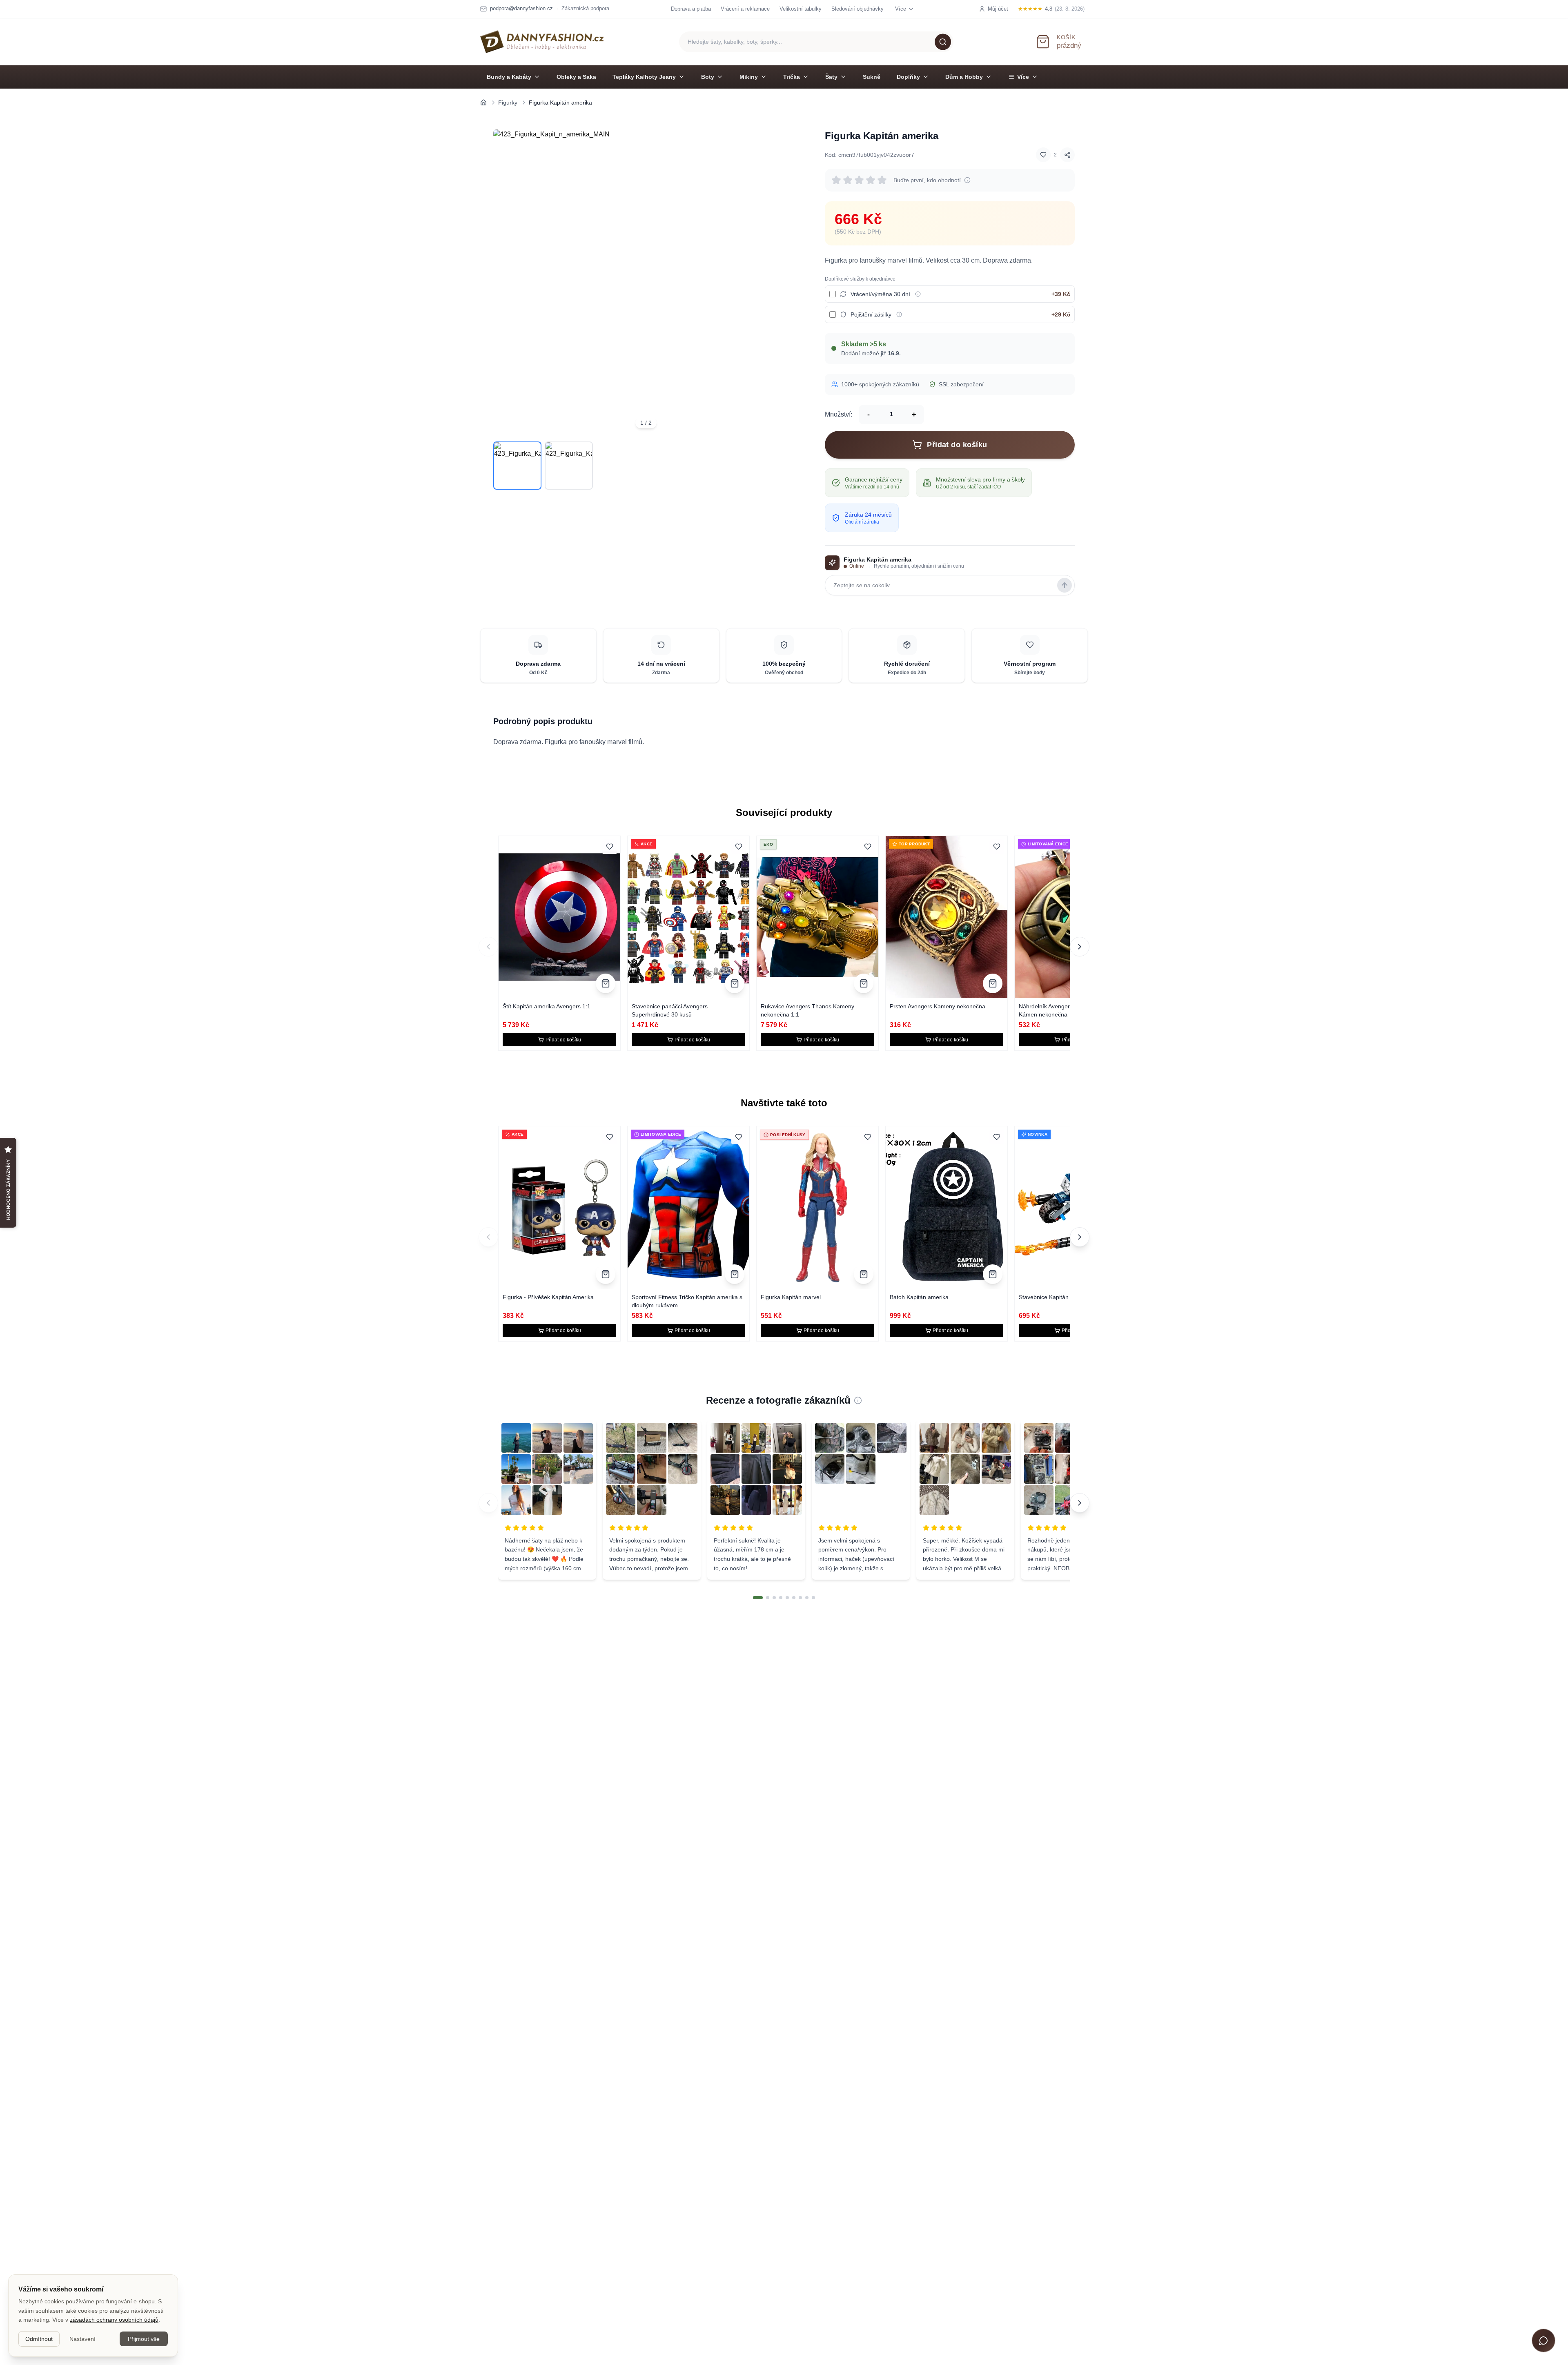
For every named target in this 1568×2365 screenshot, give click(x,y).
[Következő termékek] (1080, 1237)
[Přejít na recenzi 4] (781, 1598)
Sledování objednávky (857, 9)
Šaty (831, 77)
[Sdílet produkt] (1067, 155)
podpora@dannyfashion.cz (521, 8)
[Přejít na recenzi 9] (813, 1598)
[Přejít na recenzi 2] (768, 1598)
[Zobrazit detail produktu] (606, 983)
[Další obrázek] (787, 282)
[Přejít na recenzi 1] (758, 1598)
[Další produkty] (1080, 947)
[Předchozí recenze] (488, 1503)
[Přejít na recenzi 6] (794, 1598)
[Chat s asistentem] (1543, 2340)
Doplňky (908, 77)
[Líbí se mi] (1043, 155)
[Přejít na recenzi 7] (800, 1598)
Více (1023, 77)
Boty (708, 77)
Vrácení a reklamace (745, 9)
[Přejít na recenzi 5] (787, 1598)
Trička (792, 77)
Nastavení (82, 2339)
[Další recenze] (1080, 1503)
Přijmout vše (144, 2339)
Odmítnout (39, 2339)
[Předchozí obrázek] (505, 282)
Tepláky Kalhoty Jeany (644, 77)
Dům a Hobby (964, 77)
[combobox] (816, 42)
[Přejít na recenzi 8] (807, 1598)
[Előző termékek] (488, 1237)
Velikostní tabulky (801, 9)
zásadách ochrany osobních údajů (114, 2320)
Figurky (508, 103)
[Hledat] (943, 42)
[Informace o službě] (918, 294)
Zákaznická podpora (585, 8)
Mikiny (749, 77)
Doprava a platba (691, 9)
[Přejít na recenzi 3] (774, 1598)
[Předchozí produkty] (488, 947)
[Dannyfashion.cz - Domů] (542, 42)
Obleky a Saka (576, 77)
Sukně (872, 77)
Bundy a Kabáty (509, 77)
